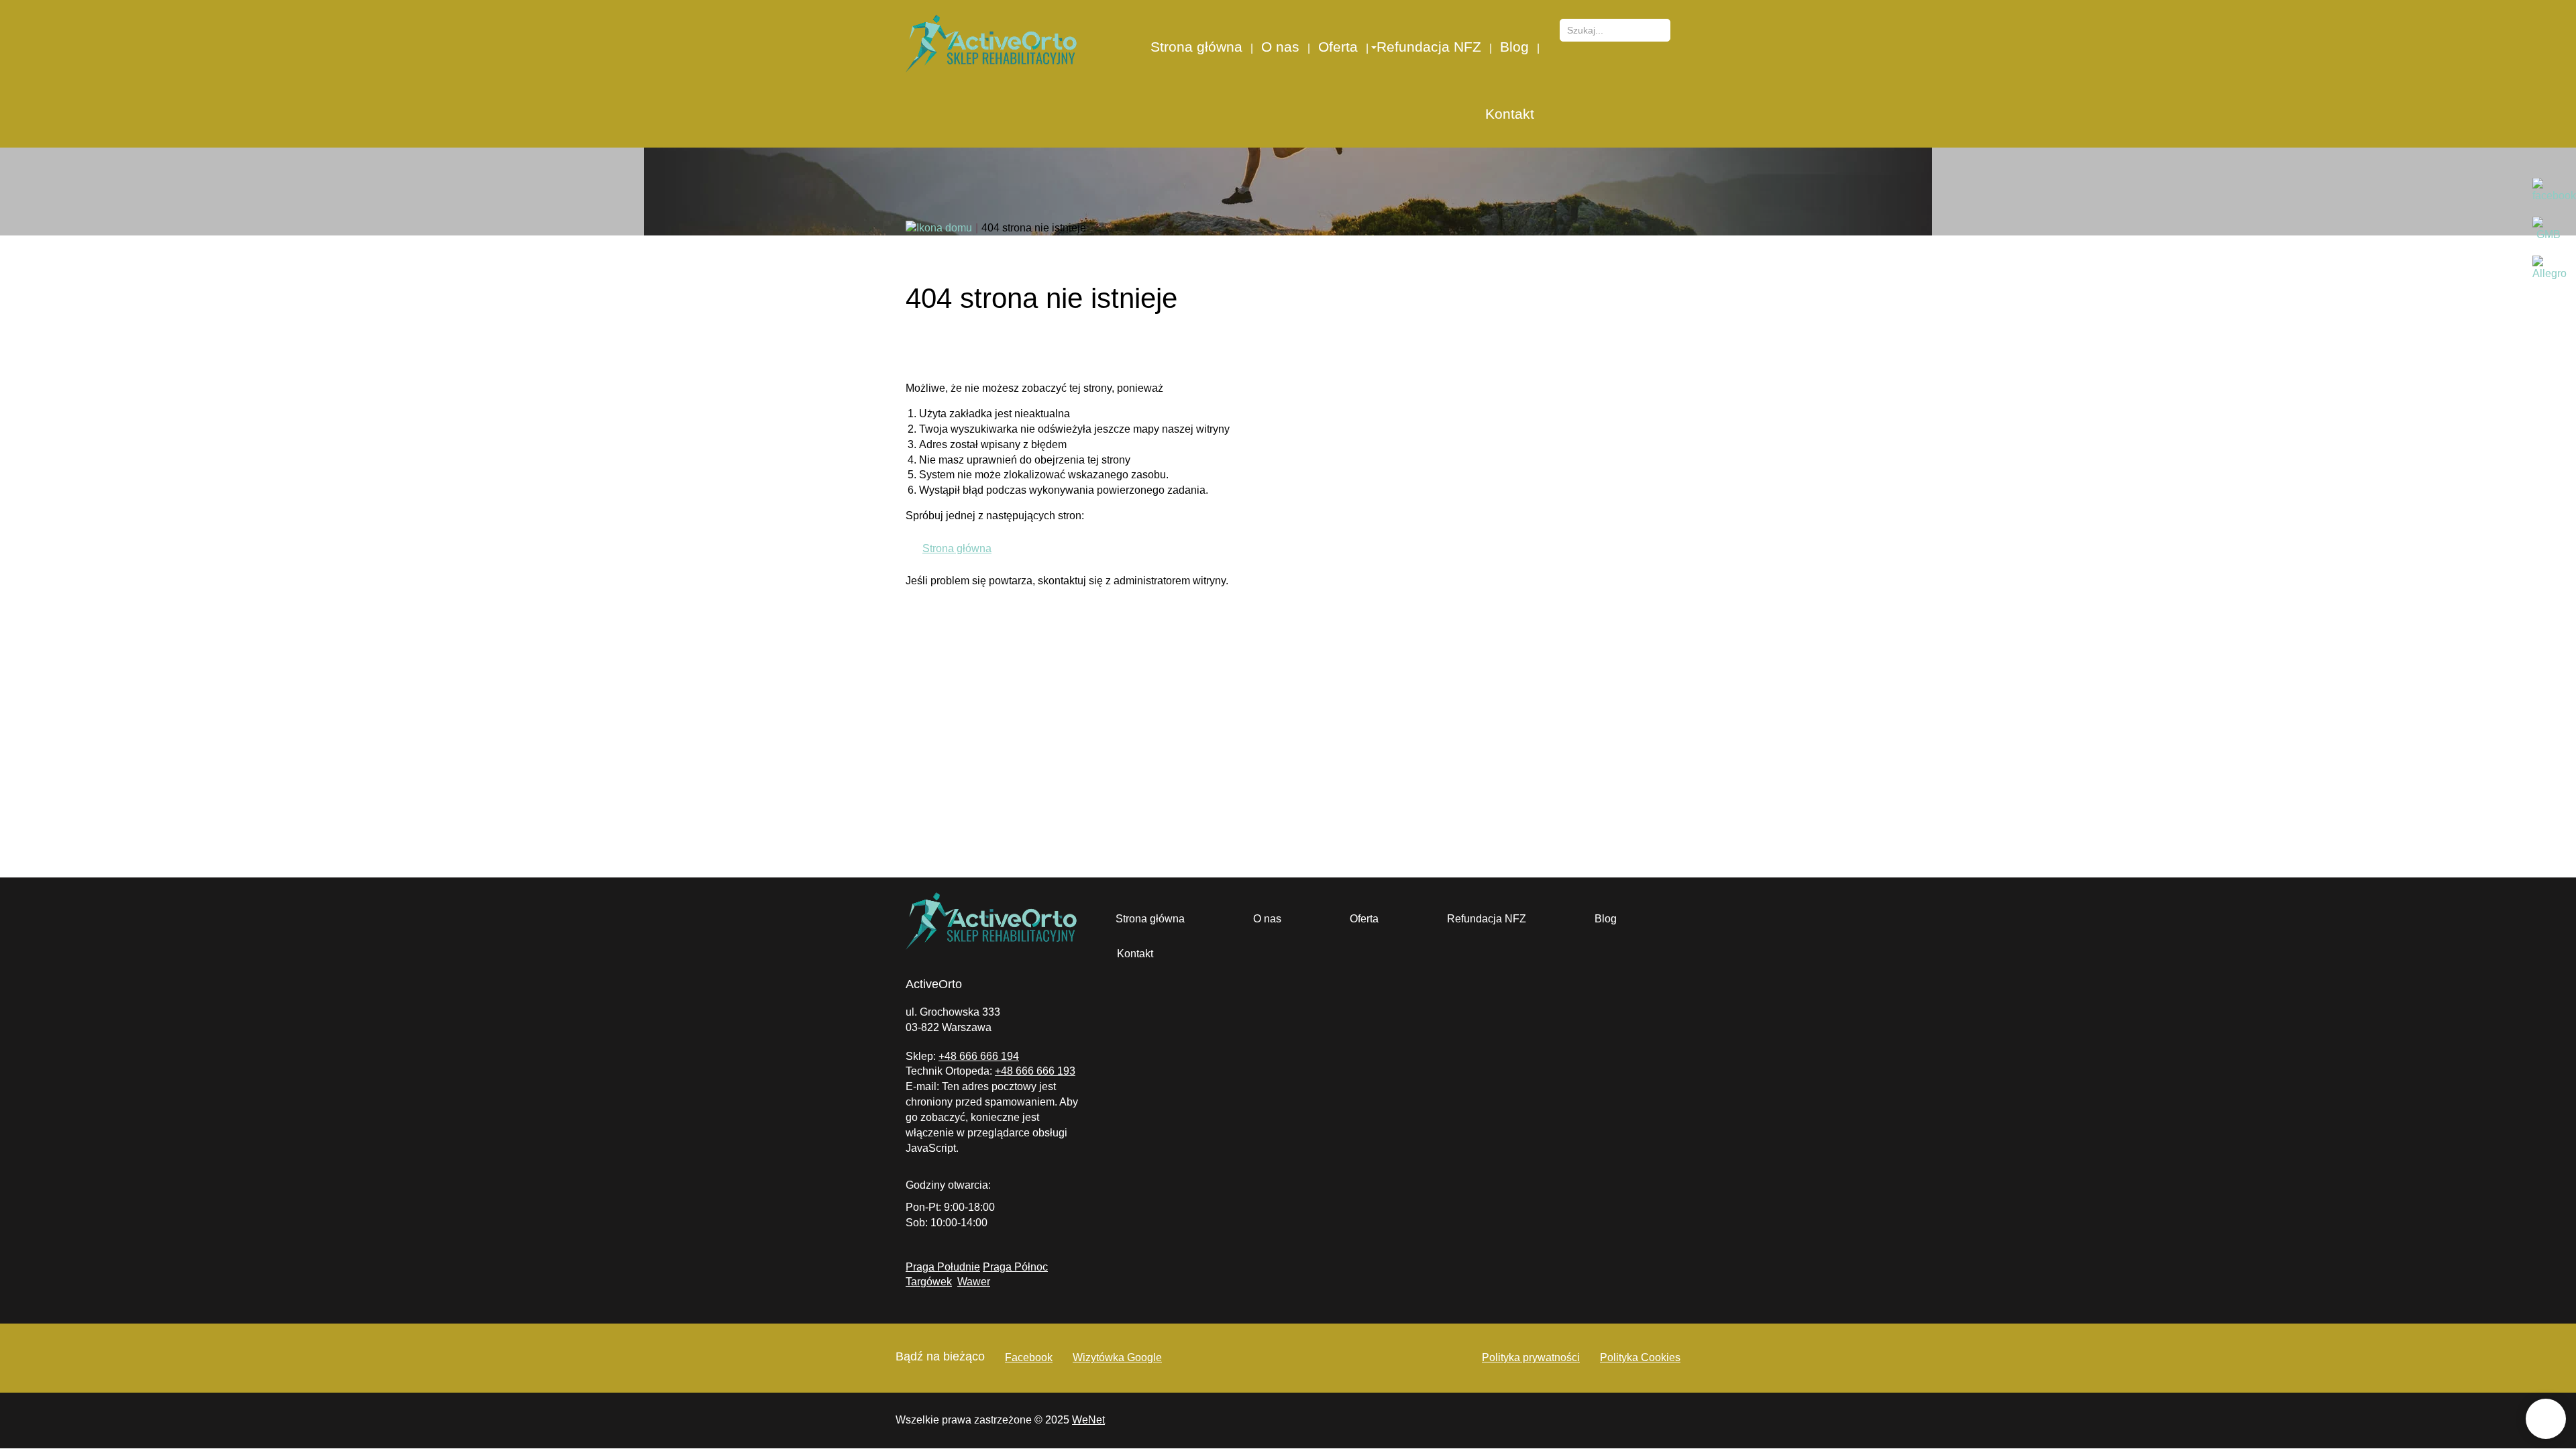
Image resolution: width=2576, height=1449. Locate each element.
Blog (1514, 47)
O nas (1280, 47)
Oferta (1338, 47)
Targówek (929, 1282)
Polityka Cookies (1640, 1357)
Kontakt (1510, 114)
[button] (1373, 47)
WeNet (1088, 1420)
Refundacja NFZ (1429, 47)
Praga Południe (943, 1267)
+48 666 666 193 (1035, 1071)
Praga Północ (1015, 1267)
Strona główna (1196, 47)
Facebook (1029, 1357)
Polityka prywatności (1531, 1357)
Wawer (974, 1282)
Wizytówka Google (1117, 1357)
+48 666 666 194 (979, 1056)
